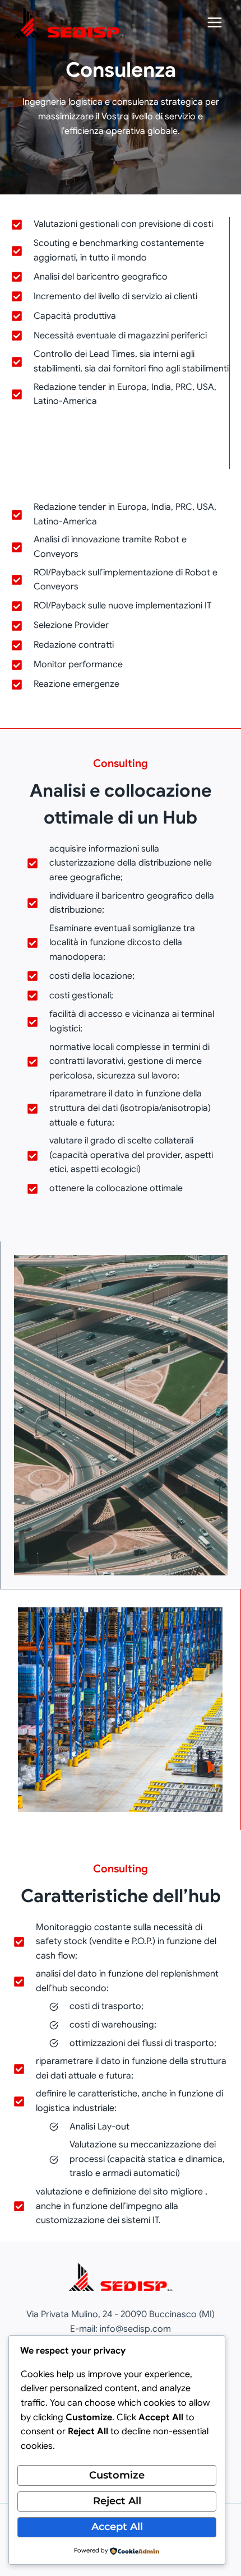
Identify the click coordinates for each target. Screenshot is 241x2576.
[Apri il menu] (214, 22)
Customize (117, 2475)
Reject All (117, 2501)
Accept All (117, 2527)
